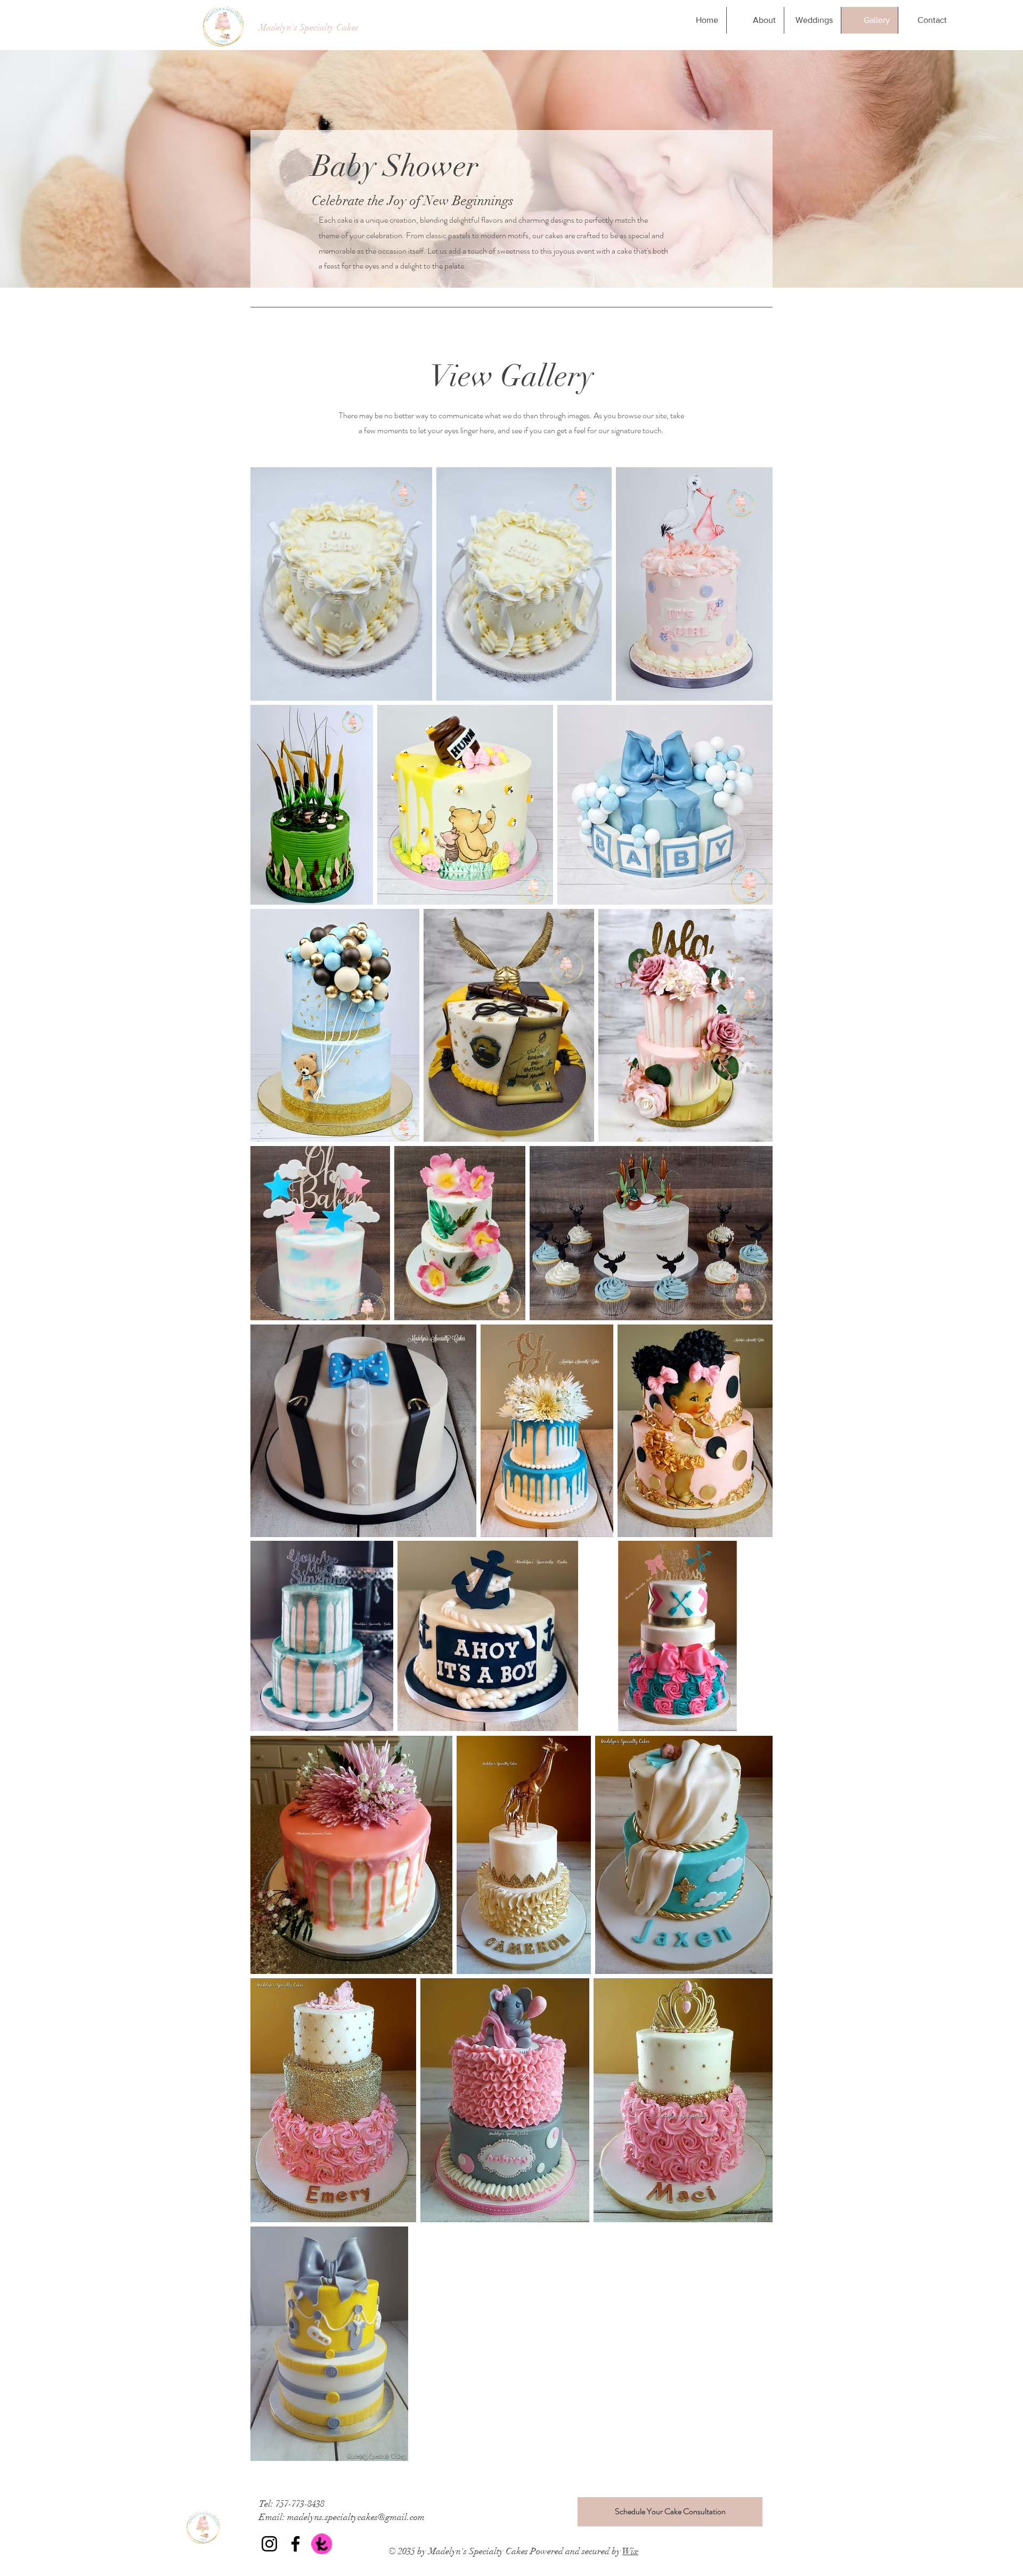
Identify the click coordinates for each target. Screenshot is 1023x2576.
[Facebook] (295, 2544)
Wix (630, 2551)
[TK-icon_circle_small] (322, 2544)
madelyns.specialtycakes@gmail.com (356, 2517)
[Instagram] (269, 2544)
